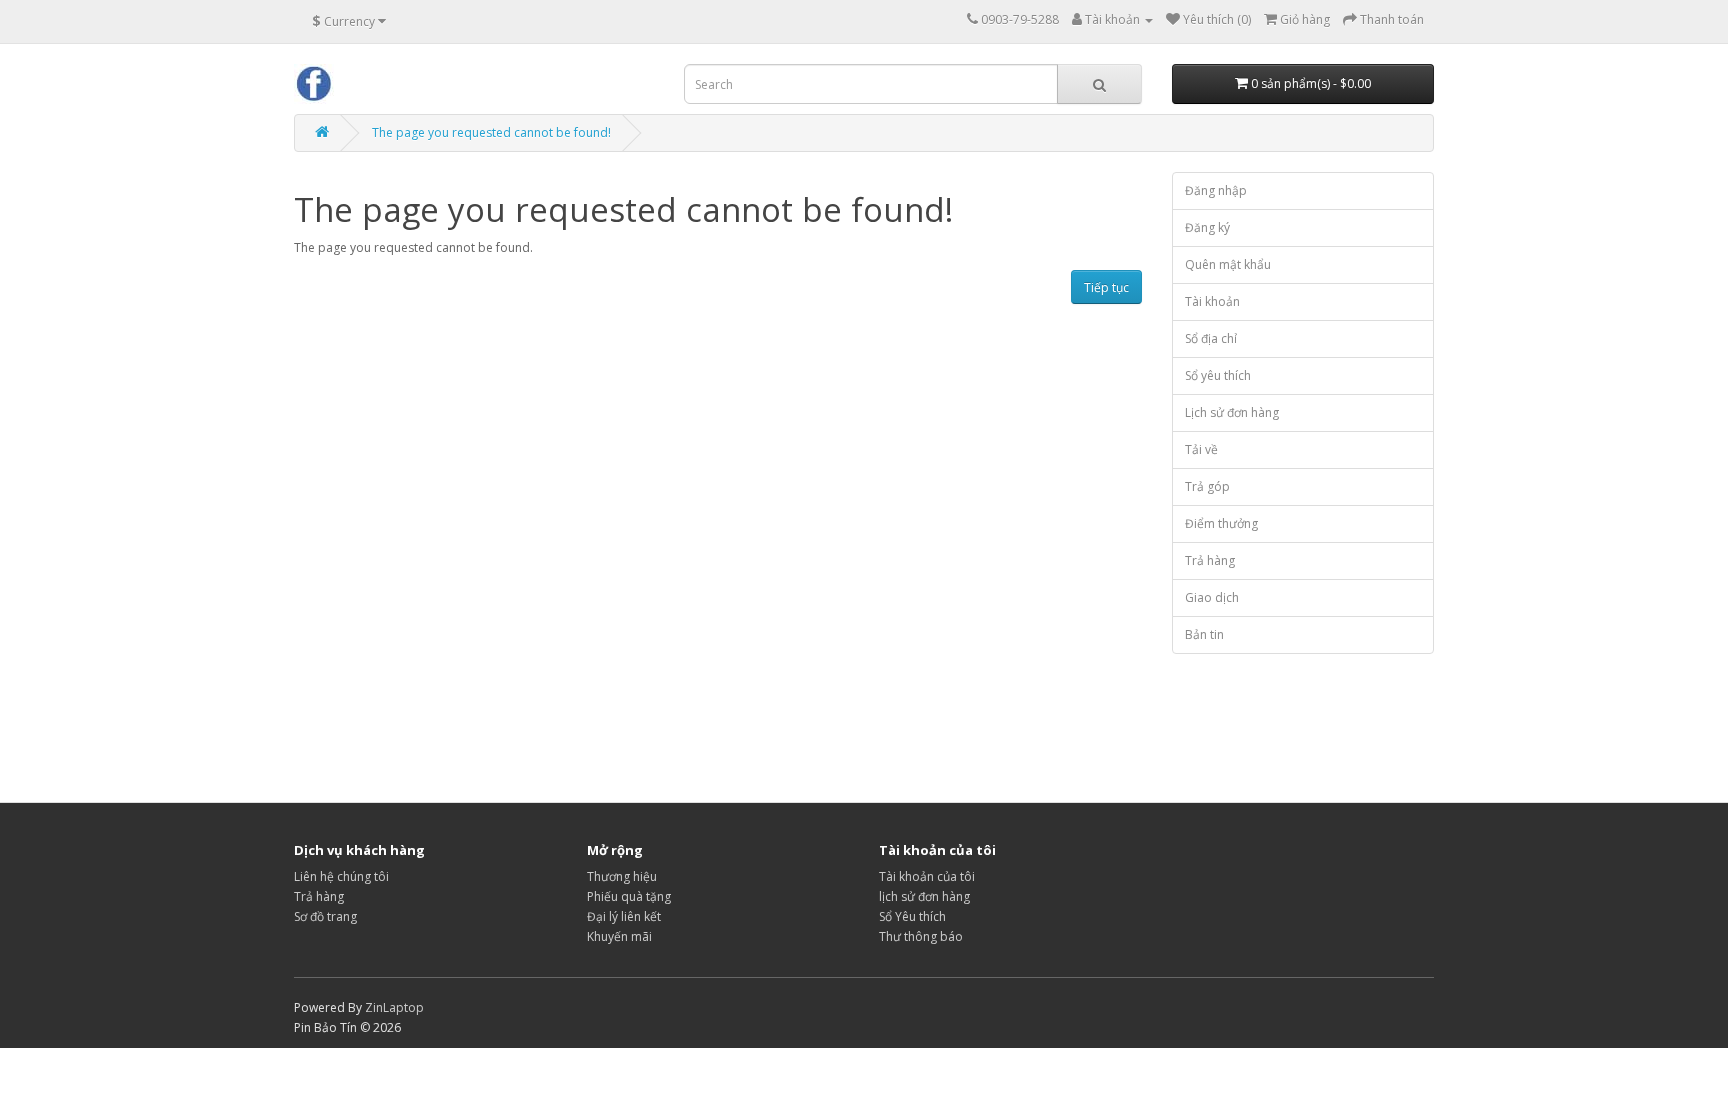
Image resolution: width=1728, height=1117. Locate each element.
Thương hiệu (622, 876)
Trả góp (1207, 486)
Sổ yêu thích (1218, 375)
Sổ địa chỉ (1211, 338)
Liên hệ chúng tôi (341, 876)
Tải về (1201, 449)
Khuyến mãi (619, 936)
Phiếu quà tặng (629, 896)
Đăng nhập (1216, 190)
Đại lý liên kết (624, 916)
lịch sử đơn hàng (924, 896)
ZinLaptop (394, 1007)
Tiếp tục (1106, 287)
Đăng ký (1207, 227)
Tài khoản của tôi (927, 876)
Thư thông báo (921, 936)
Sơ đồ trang (325, 916)
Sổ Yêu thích (912, 916)
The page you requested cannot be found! (491, 132)
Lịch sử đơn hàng (1232, 412)
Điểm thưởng (1221, 523)
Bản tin (1204, 634)
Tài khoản (1212, 301)
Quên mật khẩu (1228, 264)
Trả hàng (1210, 560)
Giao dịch (1212, 597)
